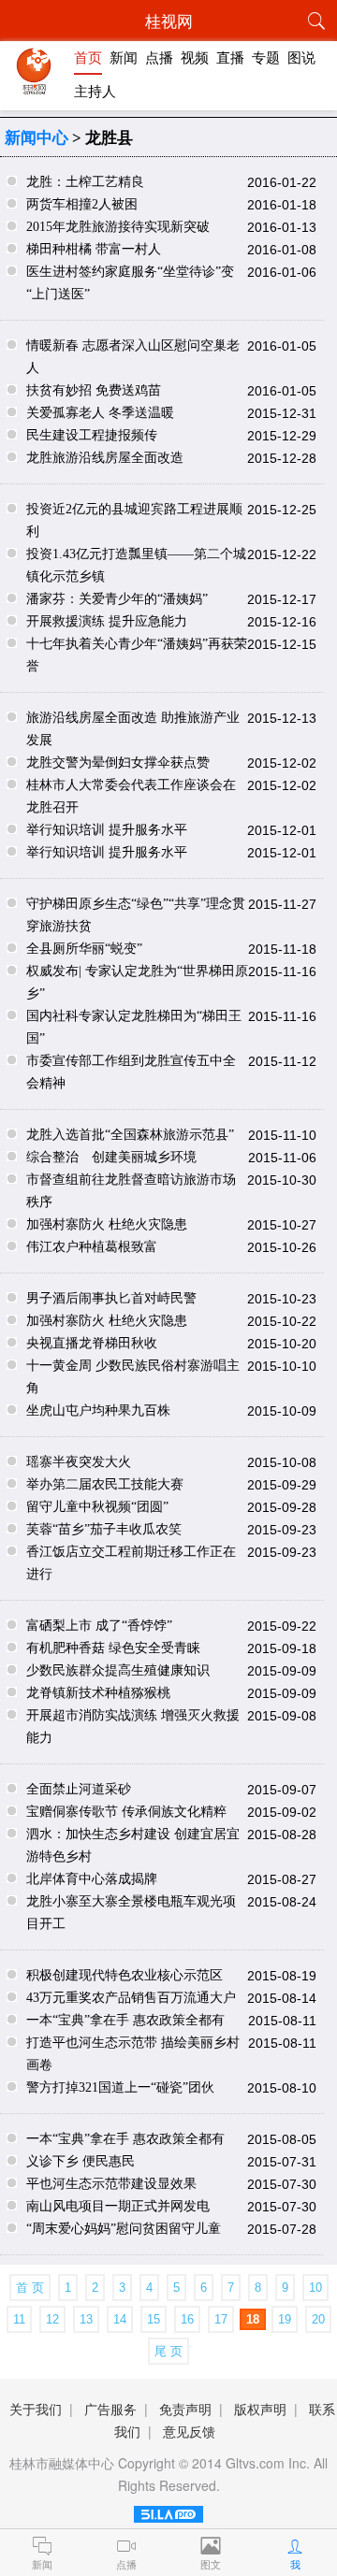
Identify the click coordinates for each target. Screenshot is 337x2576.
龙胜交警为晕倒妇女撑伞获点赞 (118, 763)
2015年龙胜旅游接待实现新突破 (118, 227)
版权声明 (260, 2409)
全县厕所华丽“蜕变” (84, 949)
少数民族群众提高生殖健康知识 (118, 1670)
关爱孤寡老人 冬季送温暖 (100, 413)
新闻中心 (37, 138)
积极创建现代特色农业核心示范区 (125, 1975)
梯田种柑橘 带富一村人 (94, 249)
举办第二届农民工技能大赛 (105, 1484)
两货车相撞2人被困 (82, 204)
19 (285, 2319)
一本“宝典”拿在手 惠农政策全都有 (125, 2020)
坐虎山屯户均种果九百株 (98, 1410)
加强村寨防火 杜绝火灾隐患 (107, 1224)
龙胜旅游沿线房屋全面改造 (105, 458)
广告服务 (110, 2409)
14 (120, 2319)
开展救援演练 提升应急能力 (107, 621)
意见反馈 (189, 2431)
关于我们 (36, 2409)
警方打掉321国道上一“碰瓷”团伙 (120, 2087)
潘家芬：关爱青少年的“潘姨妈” (117, 599)
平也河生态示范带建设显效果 (111, 2184)
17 (221, 2319)
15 (154, 2319)
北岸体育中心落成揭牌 (92, 1879)
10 (315, 2288)
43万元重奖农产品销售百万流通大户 (131, 1998)
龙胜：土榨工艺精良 (85, 182)
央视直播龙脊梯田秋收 (92, 1343)
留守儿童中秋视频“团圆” (97, 1507)
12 (52, 2319)
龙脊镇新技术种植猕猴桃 (98, 1693)
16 (187, 2319)
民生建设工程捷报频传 (92, 435)
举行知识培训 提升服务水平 (107, 830)
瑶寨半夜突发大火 (79, 1462)
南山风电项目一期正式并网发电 (118, 2206)
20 (318, 2319)
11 (19, 2319)
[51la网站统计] (168, 2518)
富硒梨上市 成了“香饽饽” (99, 1626)
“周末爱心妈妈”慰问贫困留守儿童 (124, 2229)
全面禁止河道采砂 (79, 1789)
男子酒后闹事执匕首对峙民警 (111, 1298)
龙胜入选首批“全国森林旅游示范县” (130, 1135)
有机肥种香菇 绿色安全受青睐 (113, 1648)
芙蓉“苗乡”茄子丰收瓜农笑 (104, 1529)
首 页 (30, 2288)
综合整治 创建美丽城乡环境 (111, 1157)
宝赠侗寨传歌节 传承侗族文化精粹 (126, 1812)
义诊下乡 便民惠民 (81, 2161)
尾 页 (168, 2351)
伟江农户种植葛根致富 (92, 1247)
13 (86, 2319)
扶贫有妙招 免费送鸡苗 (94, 390)
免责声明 (185, 2409)
